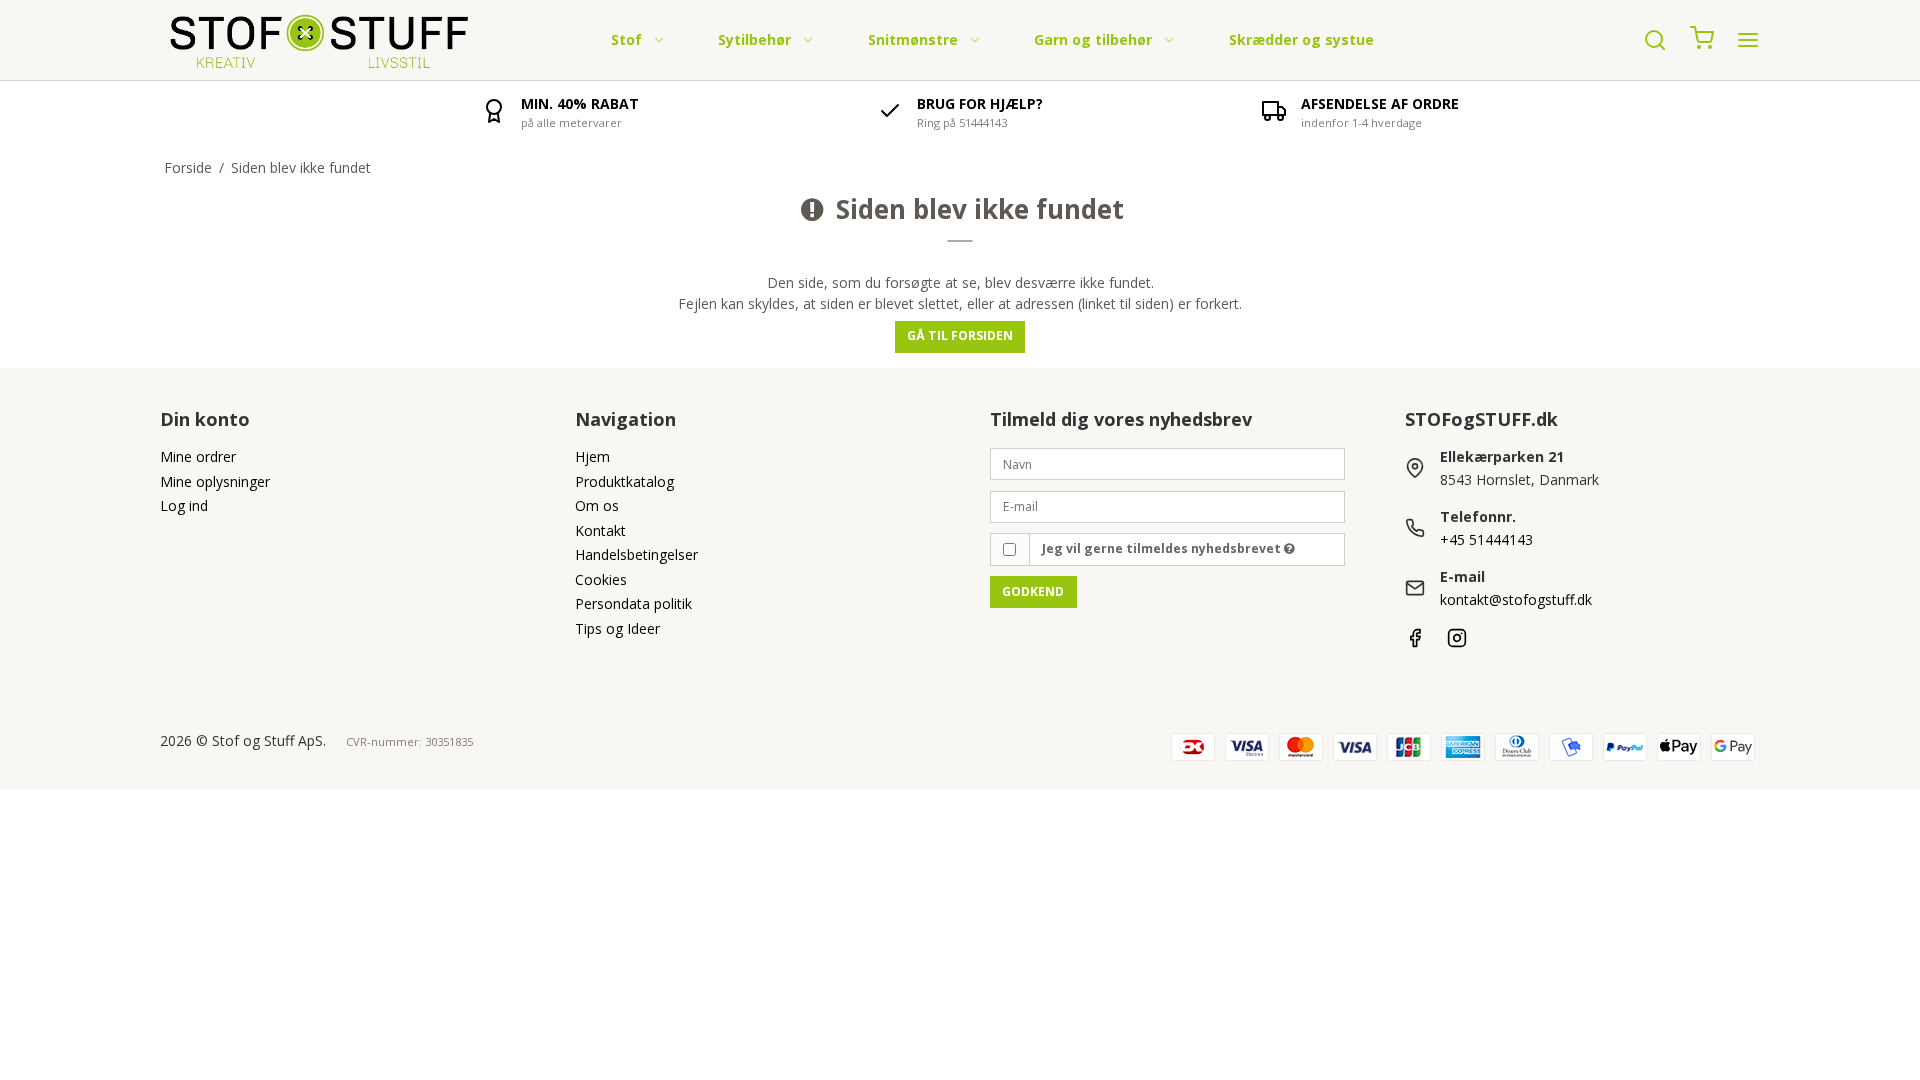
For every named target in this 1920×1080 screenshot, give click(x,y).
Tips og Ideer (617, 628)
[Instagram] (1457, 642)
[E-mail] (1167, 504)
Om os (597, 505)
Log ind (184, 505)
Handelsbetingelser (636, 554)
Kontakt (600, 530)
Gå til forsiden (960, 335)
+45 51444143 (1486, 539)
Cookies (601, 579)
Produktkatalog (624, 481)
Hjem (592, 456)
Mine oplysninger (215, 481)
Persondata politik (633, 603)
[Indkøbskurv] (1702, 40)
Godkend (1033, 591)
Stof (626, 39)
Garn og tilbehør (1093, 39)
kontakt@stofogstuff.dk (1516, 599)
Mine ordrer (198, 456)
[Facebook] (1415, 642)
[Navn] (1167, 462)
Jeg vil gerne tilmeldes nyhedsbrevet (1163, 548)
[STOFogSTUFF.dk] (320, 40)
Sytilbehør (754, 39)
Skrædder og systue (1301, 39)
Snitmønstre (913, 39)
